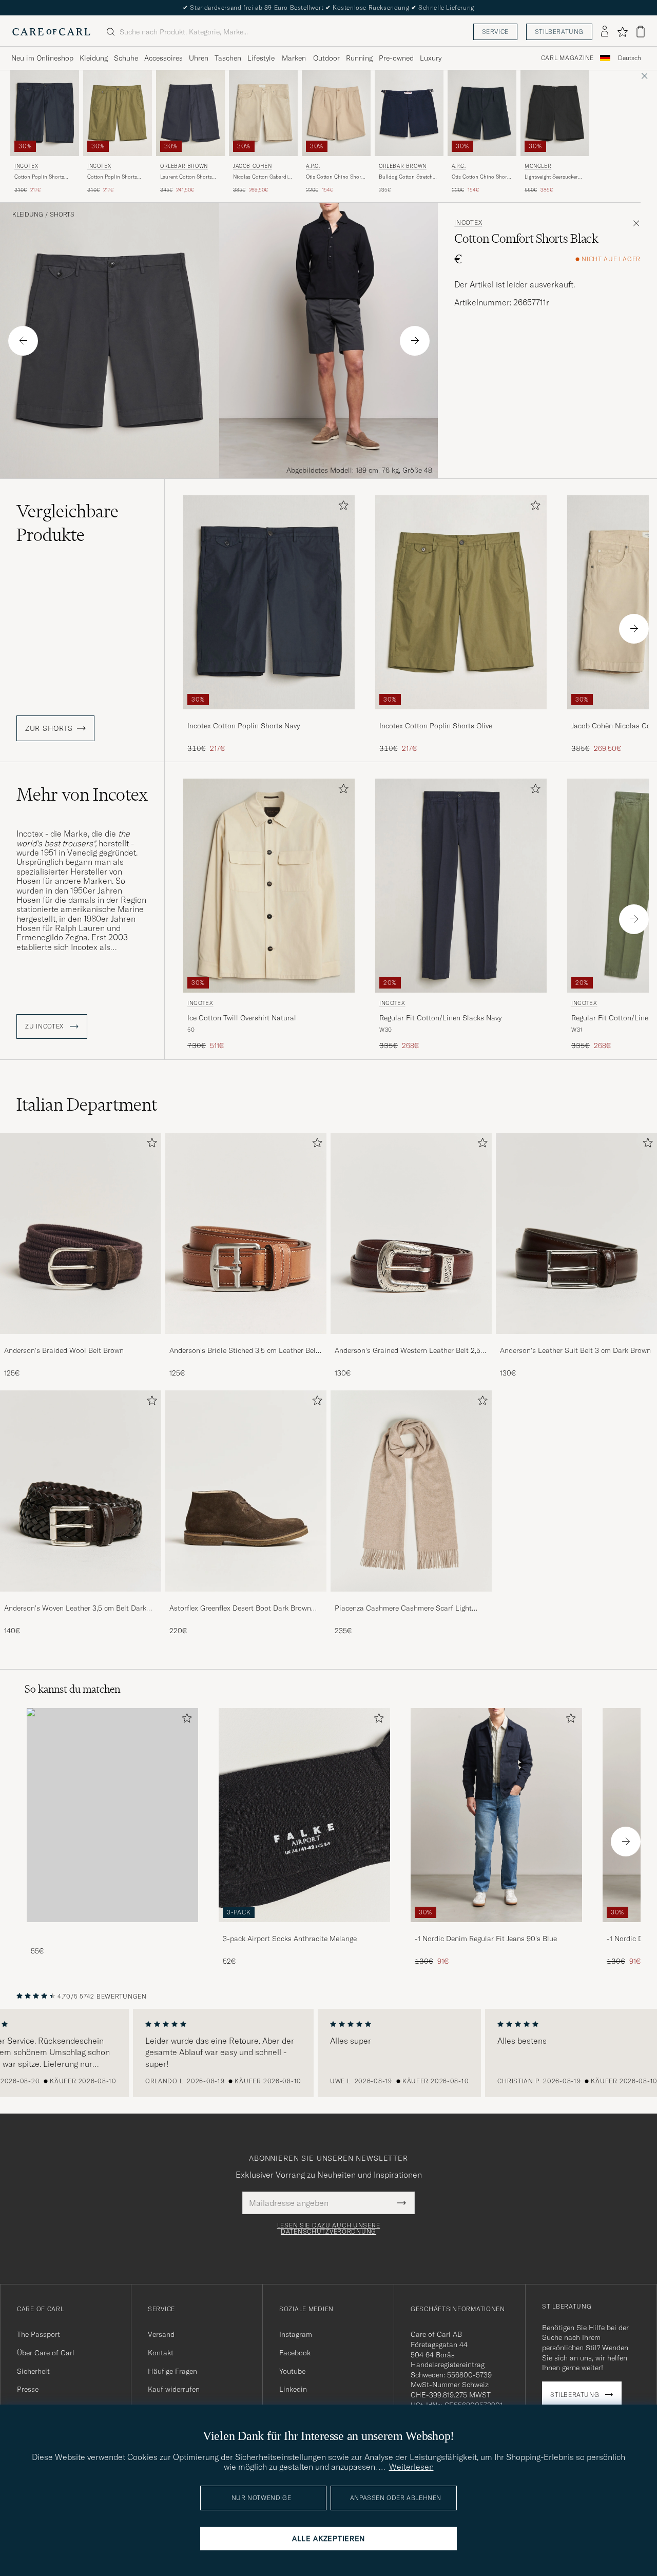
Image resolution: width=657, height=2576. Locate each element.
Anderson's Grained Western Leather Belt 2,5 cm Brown (408, 1351)
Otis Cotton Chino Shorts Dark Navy (481, 177)
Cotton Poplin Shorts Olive (112, 177)
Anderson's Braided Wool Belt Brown (64, 1350)
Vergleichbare (67, 523)
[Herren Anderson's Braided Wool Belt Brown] (81, 1233)
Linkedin (293, 2389)
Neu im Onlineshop (42, 58)
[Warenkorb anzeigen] (641, 32)
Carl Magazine (567, 58)
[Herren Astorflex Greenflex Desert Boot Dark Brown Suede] (246, 1491)
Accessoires (163, 58)
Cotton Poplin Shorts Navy (39, 177)
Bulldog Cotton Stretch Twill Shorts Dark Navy (406, 177)
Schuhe (126, 58)
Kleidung (94, 58)
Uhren (199, 58)
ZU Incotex (45, 1026)
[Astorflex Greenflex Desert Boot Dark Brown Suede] (246, 1599)
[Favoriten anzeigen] (622, 32)
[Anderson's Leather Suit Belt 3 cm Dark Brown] (576, 1341)
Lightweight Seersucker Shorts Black (551, 177)
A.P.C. (313, 166)
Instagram (296, 2334)
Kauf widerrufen (174, 2389)
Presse (28, 2389)
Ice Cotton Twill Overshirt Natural (242, 1018)
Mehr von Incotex (82, 795)
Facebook (295, 2353)
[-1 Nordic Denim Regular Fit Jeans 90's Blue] (496, 1929)
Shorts (62, 215)
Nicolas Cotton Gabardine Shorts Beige (263, 177)
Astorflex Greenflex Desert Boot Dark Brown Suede (240, 1609)
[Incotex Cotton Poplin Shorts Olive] (461, 716)
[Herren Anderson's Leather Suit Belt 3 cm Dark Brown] (576, 1233)
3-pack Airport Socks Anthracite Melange (290, 1939)
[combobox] (630, 58)
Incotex (26, 166)
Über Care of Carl (46, 2353)
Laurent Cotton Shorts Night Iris (186, 177)
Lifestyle (261, 58)
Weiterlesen (411, 2467)
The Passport (38, 2334)
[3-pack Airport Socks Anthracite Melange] (304, 1929)
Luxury (431, 58)
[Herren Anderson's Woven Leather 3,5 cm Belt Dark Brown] (81, 1491)
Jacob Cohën (253, 166)
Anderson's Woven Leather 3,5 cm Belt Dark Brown (75, 1609)
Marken (294, 58)
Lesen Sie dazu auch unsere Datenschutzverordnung (329, 2229)
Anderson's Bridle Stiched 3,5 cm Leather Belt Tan (244, 1351)
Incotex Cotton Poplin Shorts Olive (436, 726)
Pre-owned (396, 58)
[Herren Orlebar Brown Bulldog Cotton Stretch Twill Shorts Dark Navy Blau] (409, 113)
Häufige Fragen (172, 2371)
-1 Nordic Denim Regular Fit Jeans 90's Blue (486, 1939)
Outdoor (326, 58)
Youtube (292, 2371)
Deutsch (630, 58)
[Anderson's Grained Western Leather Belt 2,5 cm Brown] (411, 1341)
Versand (161, 2334)
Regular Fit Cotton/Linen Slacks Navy (440, 1018)
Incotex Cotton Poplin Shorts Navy (244, 726)
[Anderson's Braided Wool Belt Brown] (81, 1341)
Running (359, 58)
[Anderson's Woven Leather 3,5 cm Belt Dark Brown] (81, 1599)
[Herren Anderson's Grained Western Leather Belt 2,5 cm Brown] (411, 1233)
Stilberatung (559, 32)
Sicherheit (33, 2371)
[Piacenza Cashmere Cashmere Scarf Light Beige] (411, 1599)
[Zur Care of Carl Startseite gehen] (51, 32)
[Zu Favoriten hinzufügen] (341, 507)
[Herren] (112, 1815)
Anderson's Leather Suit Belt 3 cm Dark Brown (575, 1350)
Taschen (228, 58)
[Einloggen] (605, 32)
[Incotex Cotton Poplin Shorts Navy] (269, 716)
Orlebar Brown (184, 166)
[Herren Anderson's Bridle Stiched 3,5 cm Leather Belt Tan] (246, 1233)
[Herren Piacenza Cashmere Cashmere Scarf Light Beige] (411, 1491)
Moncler (538, 166)
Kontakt (161, 2353)
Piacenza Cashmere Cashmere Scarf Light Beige (403, 1609)
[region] (328, 2053)
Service (495, 32)
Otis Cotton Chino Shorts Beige (336, 177)
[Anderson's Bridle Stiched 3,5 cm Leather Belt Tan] (246, 1341)
